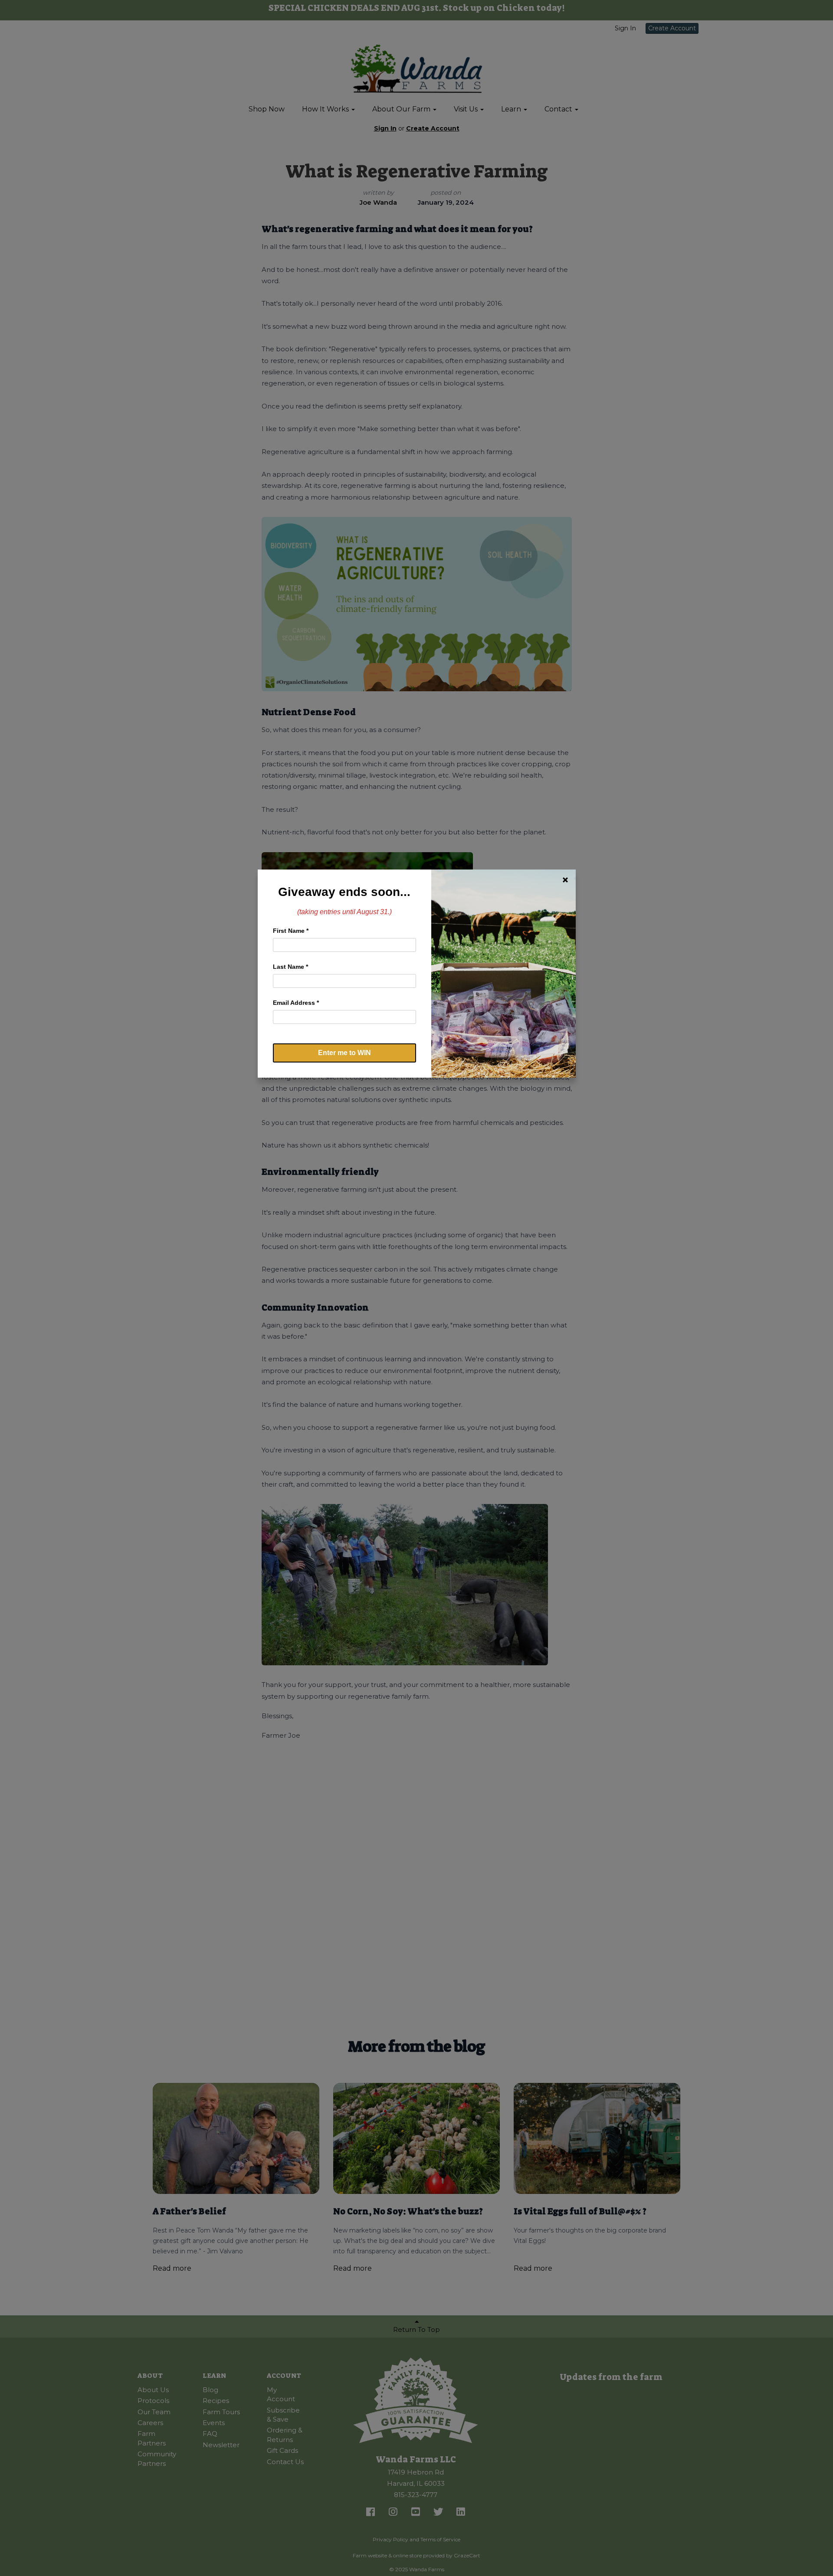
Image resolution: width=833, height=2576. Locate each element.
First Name (291, 931)
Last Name (290, 967)
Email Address (296, 1003)
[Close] (565, 880)
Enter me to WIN (344, 1053)
